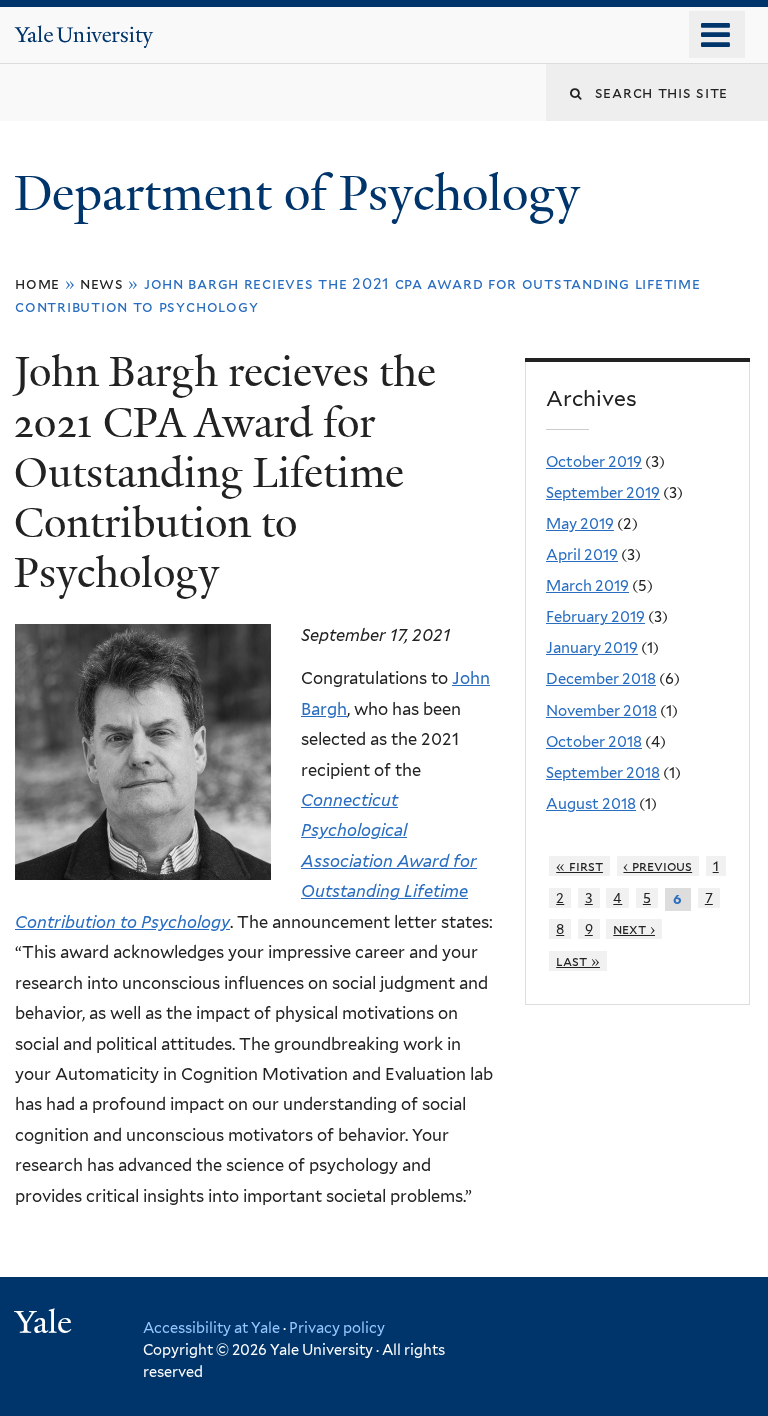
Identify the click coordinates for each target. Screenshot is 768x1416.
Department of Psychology (303, 193)
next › (634, 929)
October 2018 (594, 742)
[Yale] (46, 1324)
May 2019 (580, 524)
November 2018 (601, 711)
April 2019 (582, 555)
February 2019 (595, 617)
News (102, 283)
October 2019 (594, 462)
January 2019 (592, 648)
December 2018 (601, 679)
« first (579, 866)
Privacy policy (337, 1327)
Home (37, 283)
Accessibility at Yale (211, 1327)
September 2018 (603, 773)
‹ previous (657, 866)
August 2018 (591, 804)
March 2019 (587, 586)
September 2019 (603, 493)
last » (578, 961)
